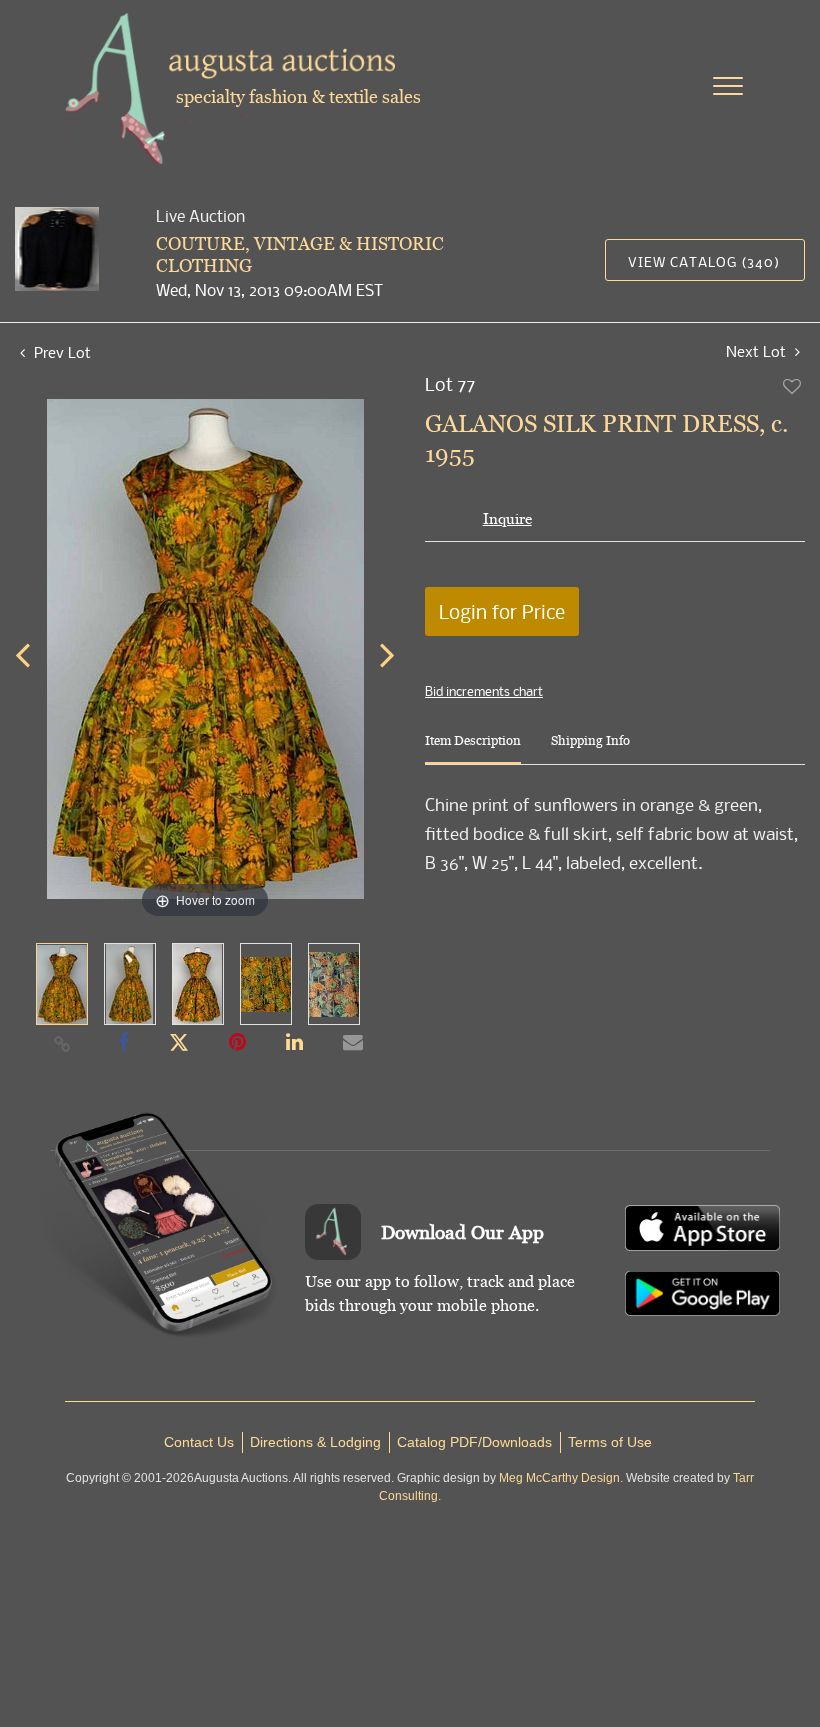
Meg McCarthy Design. (561, 1478)
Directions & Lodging (315, 1442)
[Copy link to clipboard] (63, 1043)
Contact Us (199, 1442)
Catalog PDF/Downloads (474, 1442)
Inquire (507, 518)
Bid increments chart (484, 691)
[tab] (473, 748)
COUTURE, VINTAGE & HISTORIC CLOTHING (300, 254)
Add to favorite (793, 386)
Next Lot (758, 351)
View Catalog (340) (704, 261)
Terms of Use (610, 1442)
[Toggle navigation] (728, 86)
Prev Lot (60, 352)
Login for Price (502, 611)
